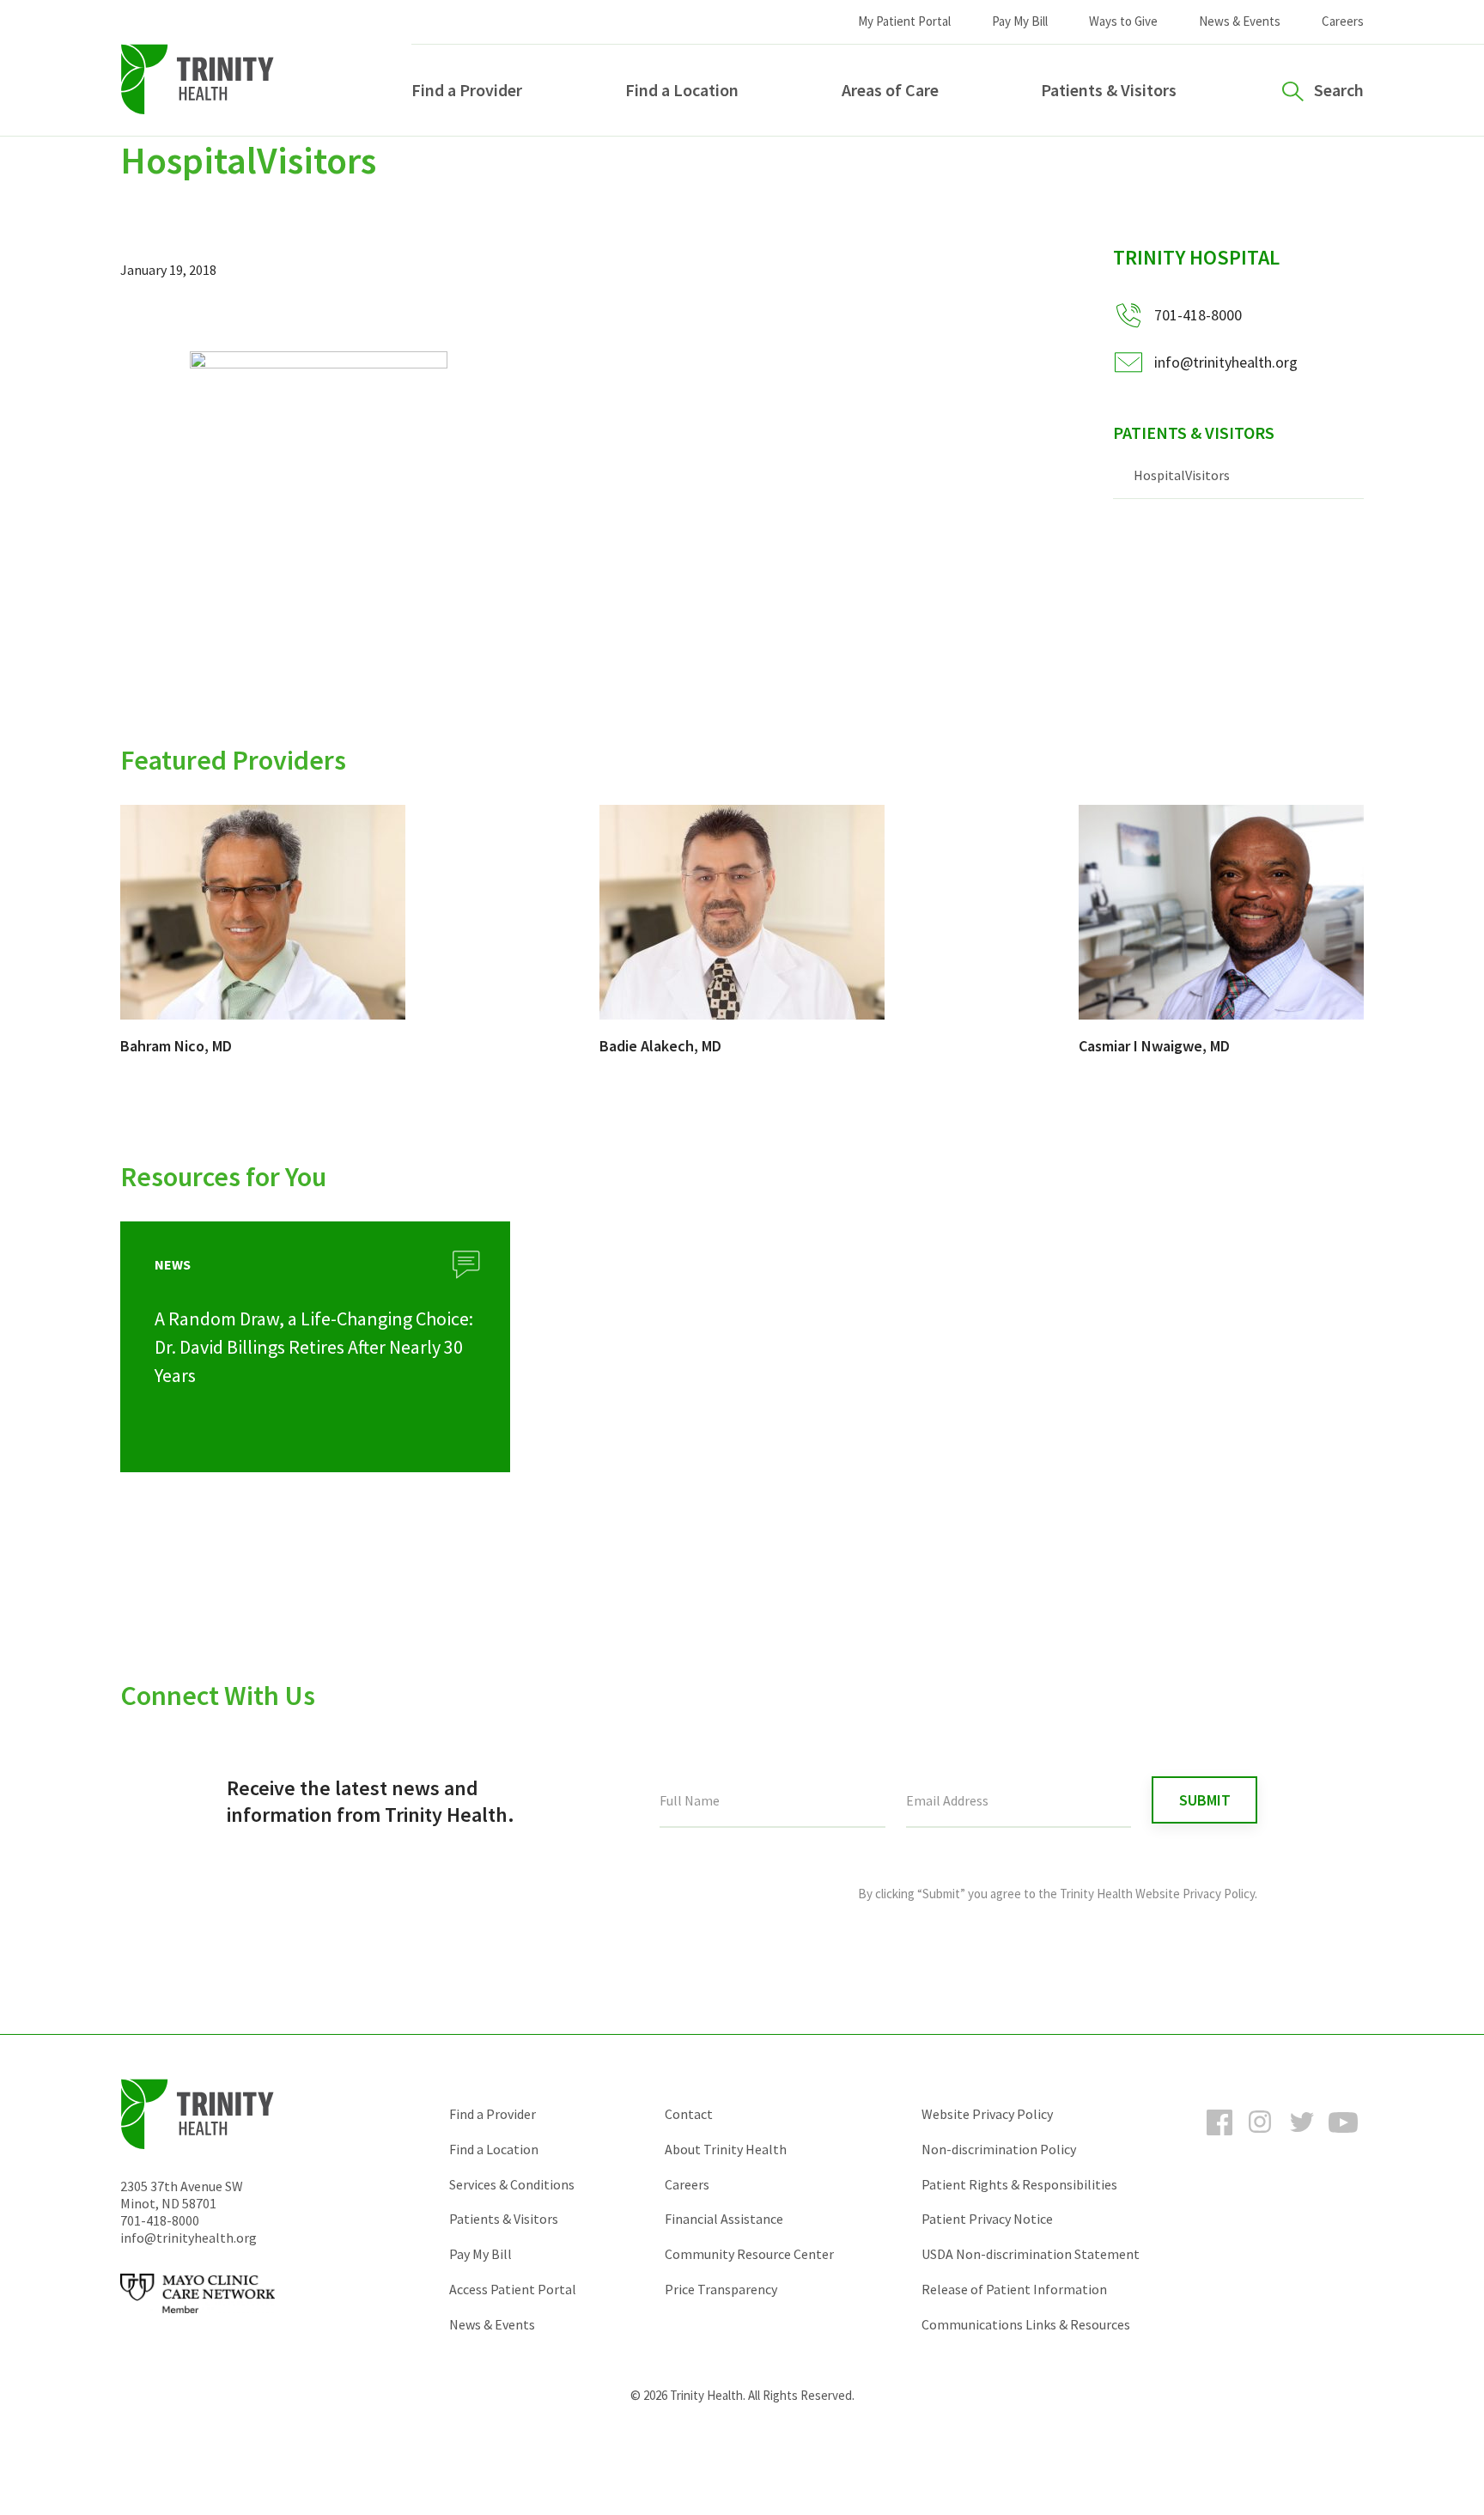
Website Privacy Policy (987, 2114)
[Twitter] (1302, 2138)
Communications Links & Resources (1026, 2324)
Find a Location (682, 90)
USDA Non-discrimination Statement (1031, 2254)
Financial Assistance (724, 2219)
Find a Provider (467, 90)
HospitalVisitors (1182, 476)
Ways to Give (1123, 21)
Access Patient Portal (513, 2289)
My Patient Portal (904, 21)
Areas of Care (890, 90)
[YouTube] (1343, 2138)
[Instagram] (1261, 2138)
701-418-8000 (160, 2220)
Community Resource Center (749, 2254)
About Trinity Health (726, 2149)
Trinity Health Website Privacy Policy (1157, 1894)
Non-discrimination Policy (999, 2149)
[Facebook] (1219, 2138)
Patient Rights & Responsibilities (1019, 2184)
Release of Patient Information (1014, 2289)
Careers (1343, 21)
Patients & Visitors (1109, 90)
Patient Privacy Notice (987, 2219)
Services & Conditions (512, 2184)
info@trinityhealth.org (1226, 362)
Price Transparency (721, 2289)
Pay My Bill (1020, 21)
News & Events (1240, 21)
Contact (689, 2114)
